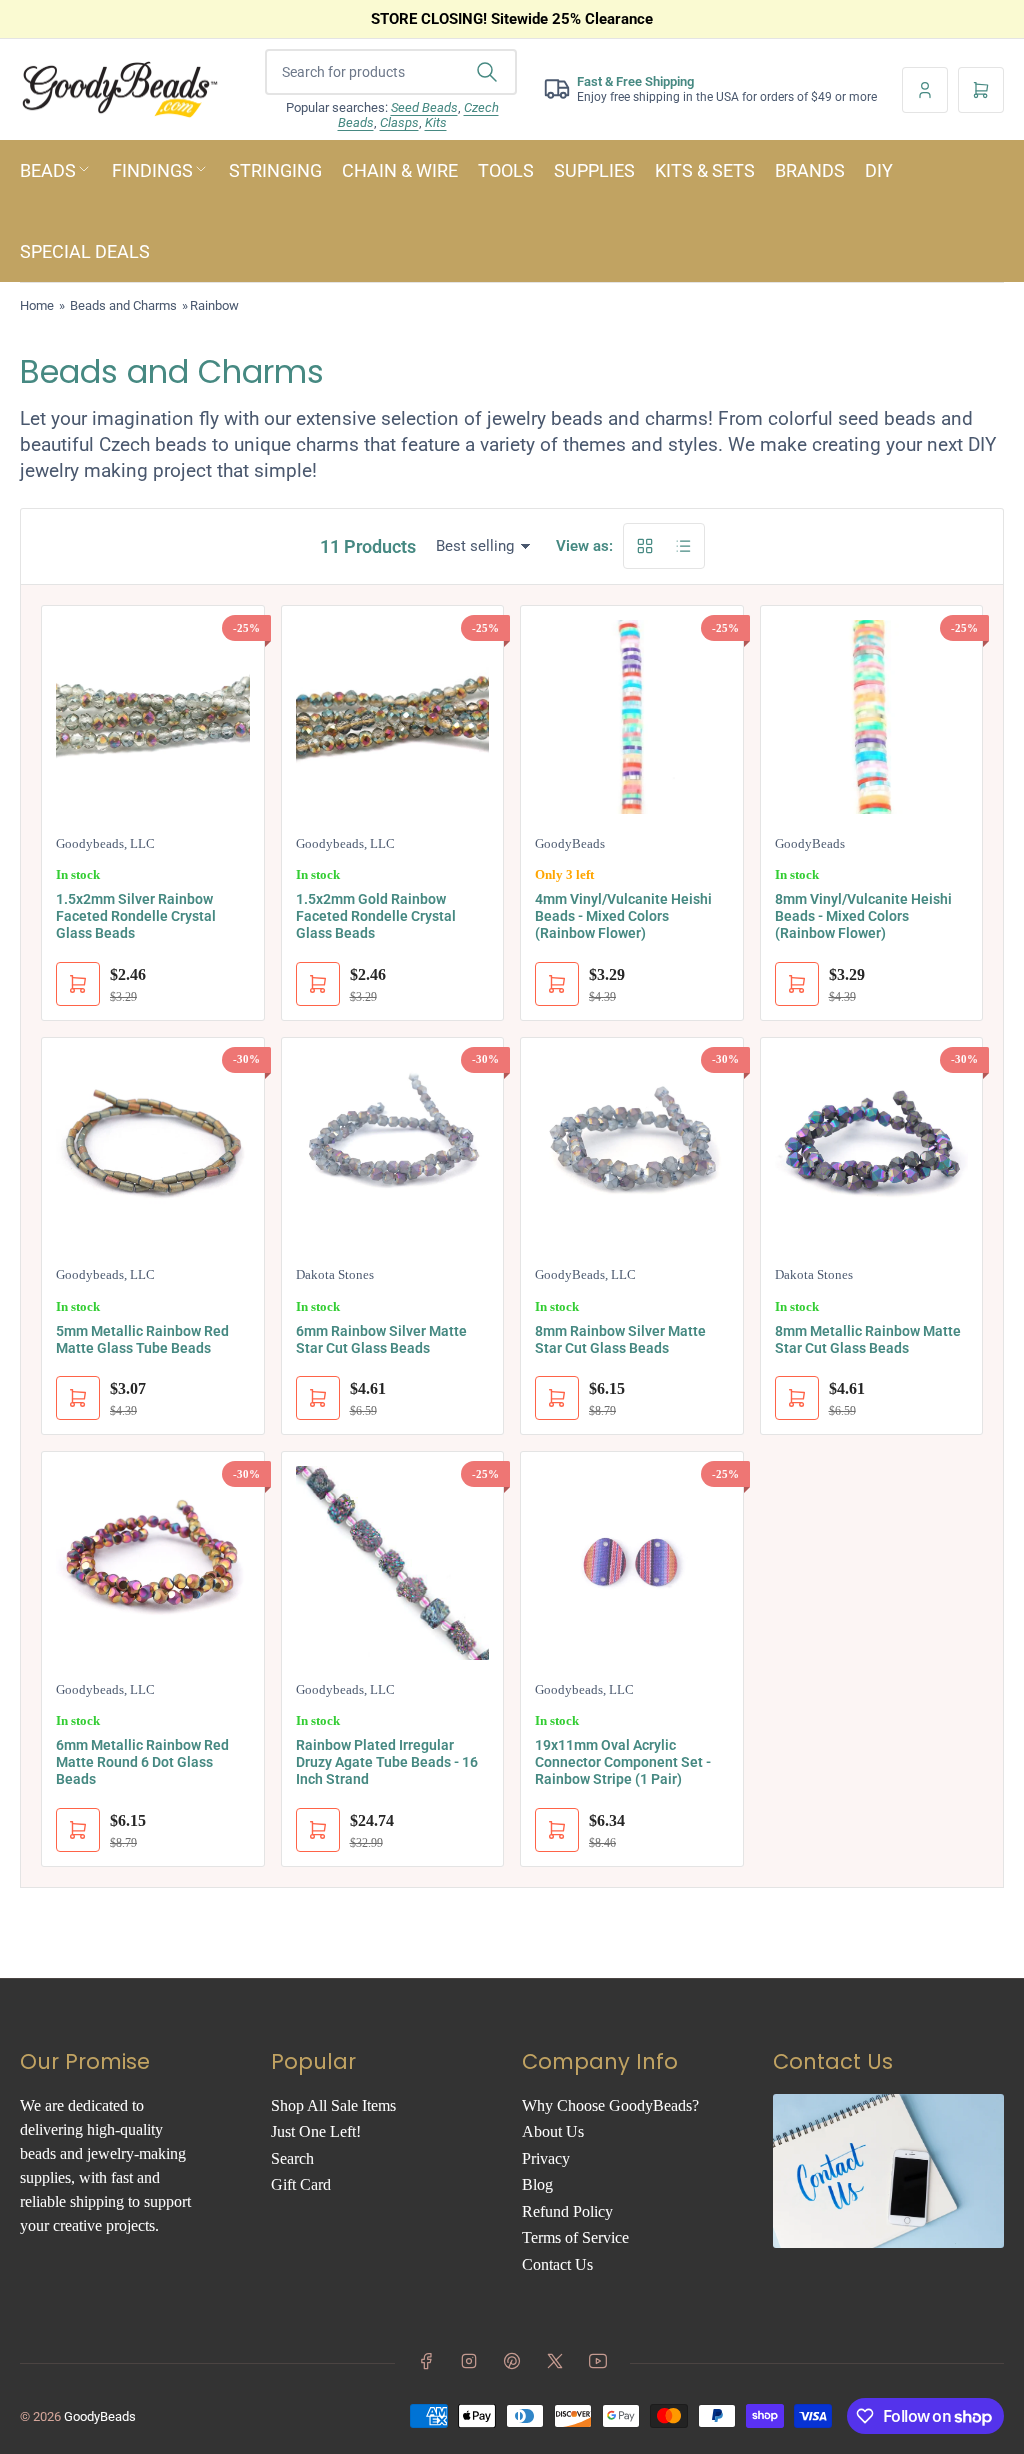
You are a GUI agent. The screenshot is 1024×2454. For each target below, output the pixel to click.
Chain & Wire (400, 170)
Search (292, 2158)
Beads (48, 170)
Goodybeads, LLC (105, 843)
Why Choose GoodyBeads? (610, 2105)
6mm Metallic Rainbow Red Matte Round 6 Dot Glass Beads (142, 1762)
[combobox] (391, 72)
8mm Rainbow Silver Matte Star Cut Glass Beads (620, 1339)
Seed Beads (424, 107)
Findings (152, 170)
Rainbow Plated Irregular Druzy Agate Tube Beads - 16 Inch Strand (387, 1762)
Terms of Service (575, 2237)
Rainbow (214, 305)
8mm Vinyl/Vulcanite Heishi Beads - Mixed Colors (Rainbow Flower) (863, 916)
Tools (506, 170)
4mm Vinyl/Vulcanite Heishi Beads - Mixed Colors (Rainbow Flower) (623, 916)
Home (37, 305)
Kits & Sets (705, 170)
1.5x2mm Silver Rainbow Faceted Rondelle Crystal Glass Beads (136, 916)
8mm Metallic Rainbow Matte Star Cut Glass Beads (868, 1339)
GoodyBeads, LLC (585, 1274)
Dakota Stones (335, 1274)
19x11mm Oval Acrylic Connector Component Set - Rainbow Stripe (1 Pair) (623, 1762)
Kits (436, 122)
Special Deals (85, 251)
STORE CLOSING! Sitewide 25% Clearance (512, 19)
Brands (810, 170)
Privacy (546, 2158)
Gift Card (301, 2184)
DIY (879, 170)
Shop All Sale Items (333, 2105)
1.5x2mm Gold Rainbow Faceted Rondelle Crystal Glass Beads (376, 916)
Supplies (594, 170)
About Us (553, 2131)
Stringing (275, 170)
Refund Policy (567, 2211)
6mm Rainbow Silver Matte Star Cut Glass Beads (381, 1339)
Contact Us (557, 2264)
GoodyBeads (570, 843)
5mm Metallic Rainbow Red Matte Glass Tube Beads (142, 1339)
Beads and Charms (123, 305)
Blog (537, 2184)
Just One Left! (316, 2131)
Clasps (399, 122)
